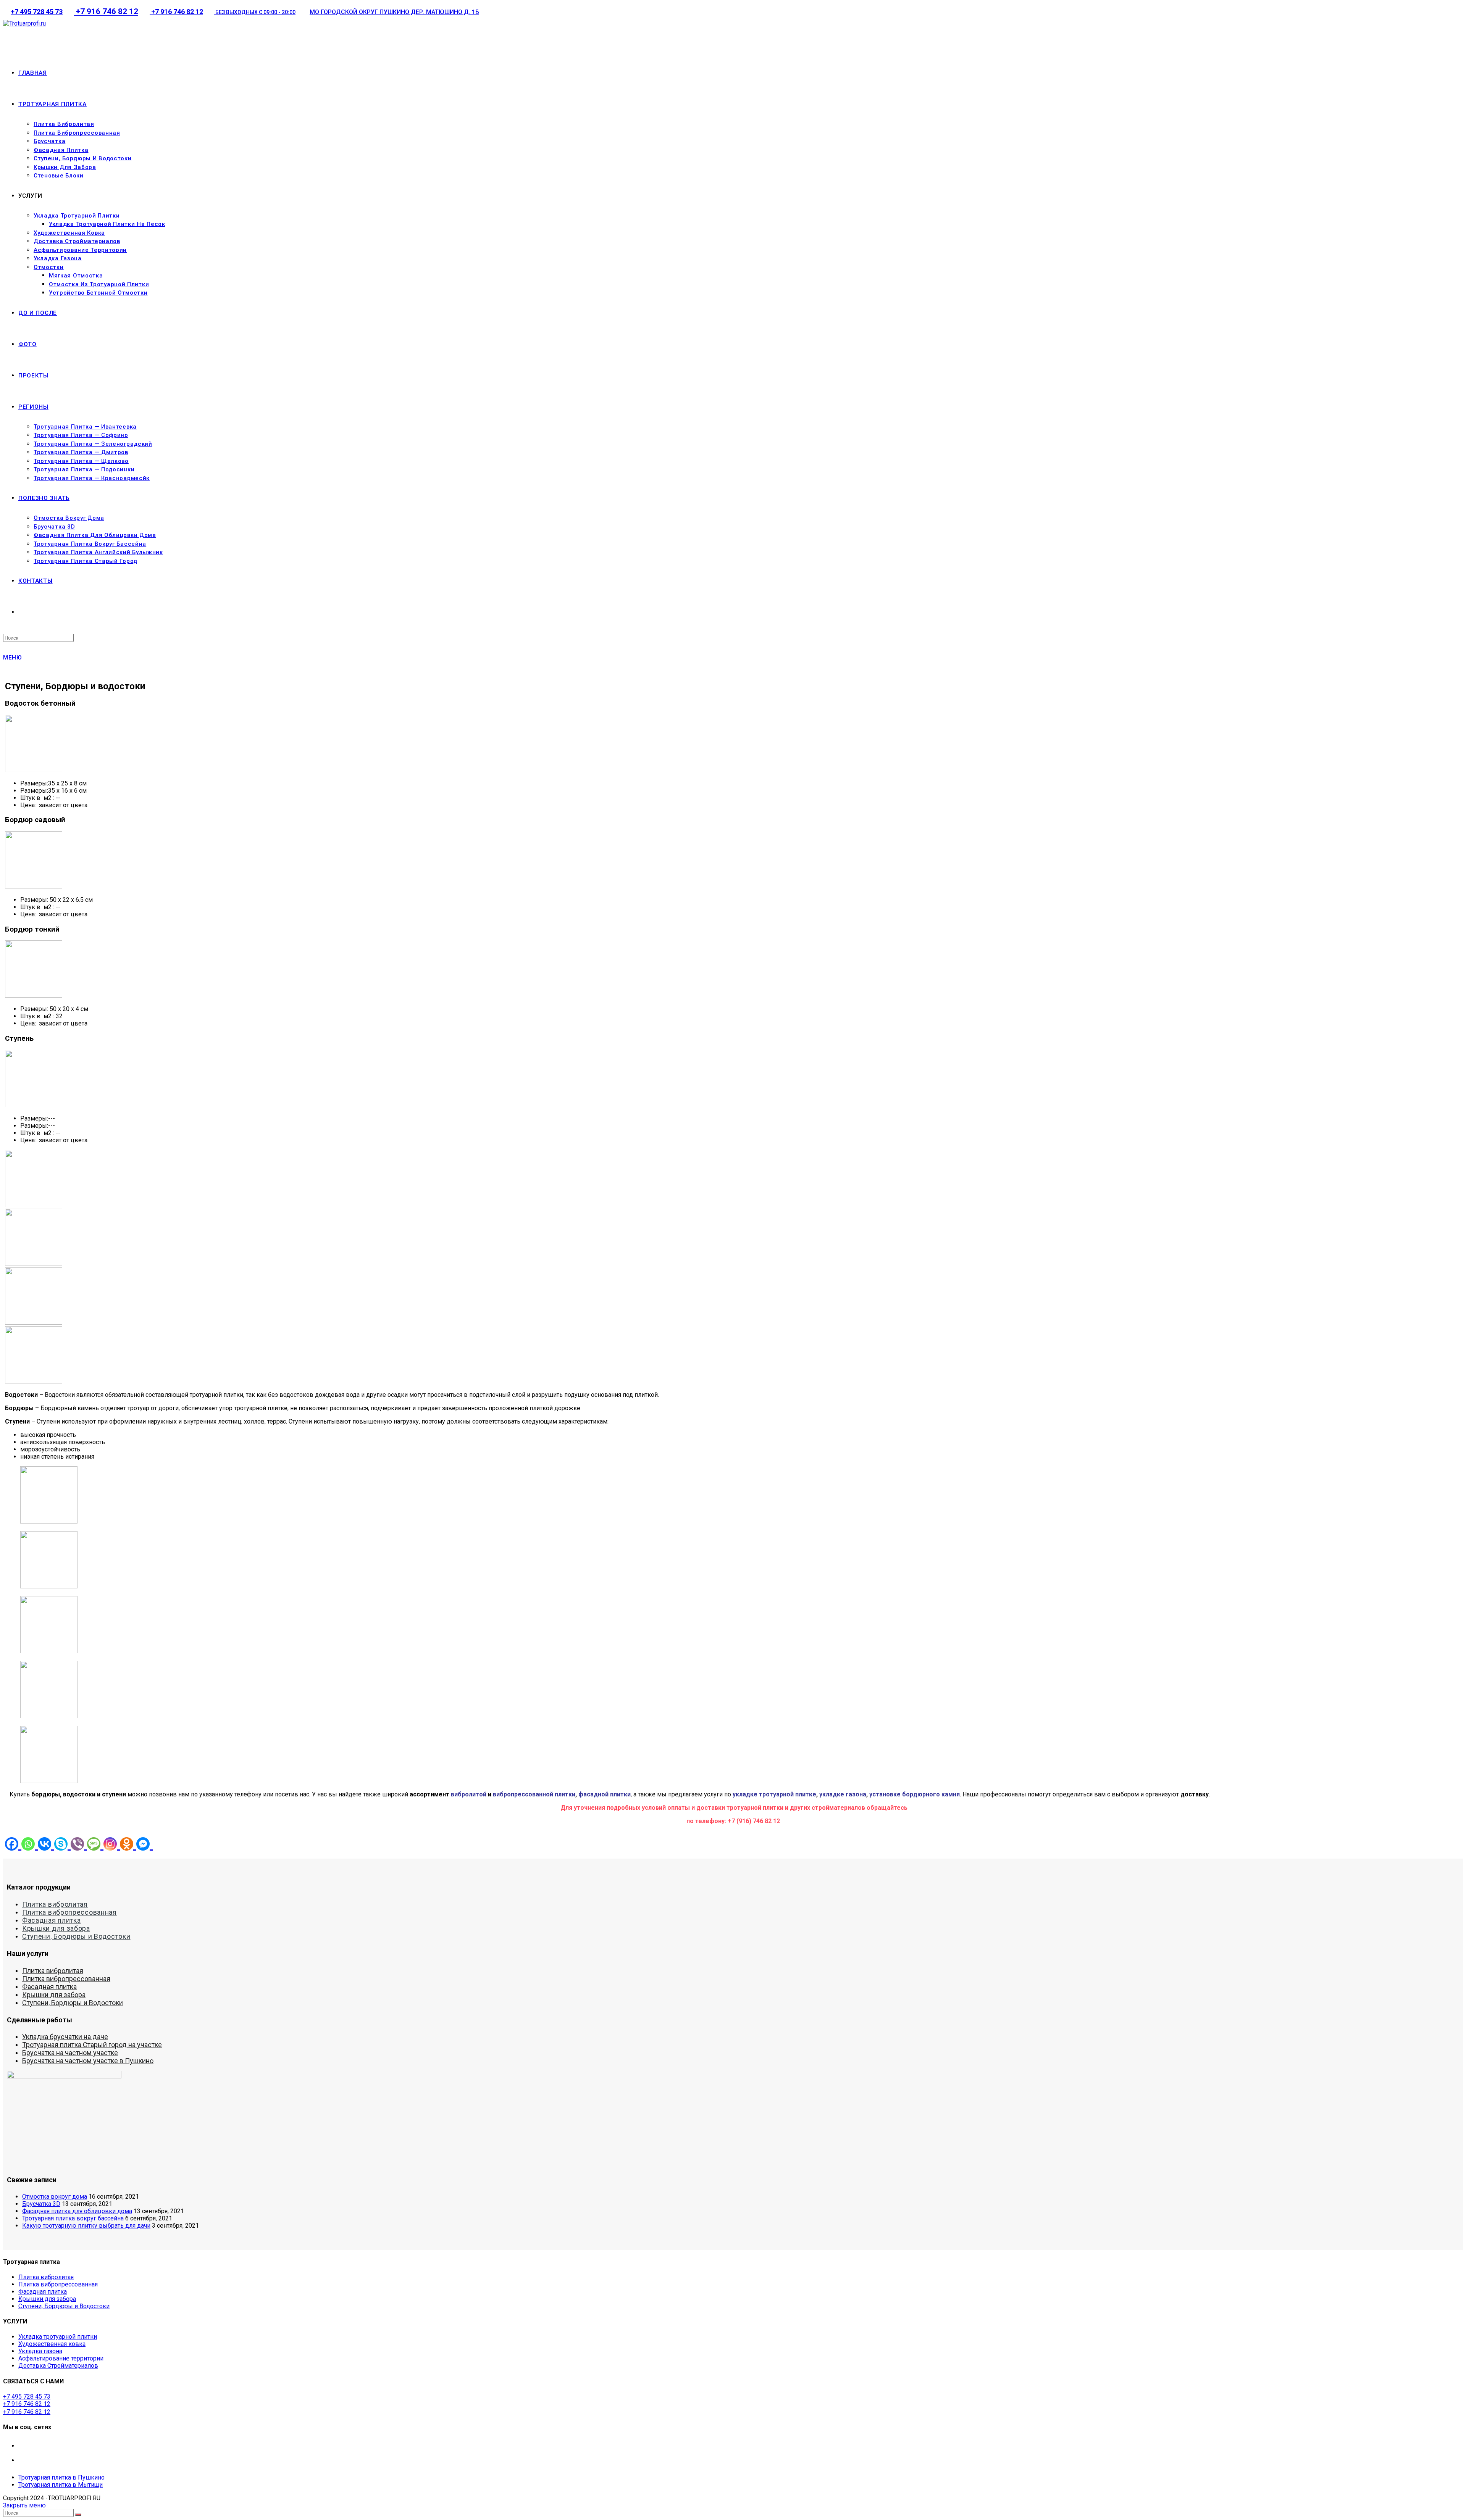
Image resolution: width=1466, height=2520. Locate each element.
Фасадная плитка (52, 1920)
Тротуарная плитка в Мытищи (61, 2485)
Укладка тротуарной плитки (58, 2337)
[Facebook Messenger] (145, 1844)
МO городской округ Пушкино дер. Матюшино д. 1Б (394, 12)
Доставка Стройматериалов (58, 2366)
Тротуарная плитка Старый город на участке (92, 2045)
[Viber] (79, 1844)
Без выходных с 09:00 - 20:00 (255, 12)
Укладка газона (40, 2351)
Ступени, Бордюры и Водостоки (76, 1936)
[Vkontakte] (46, 1844)
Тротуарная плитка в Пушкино (61, 2477)
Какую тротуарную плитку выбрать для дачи (86, 2226)
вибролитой (469, 1794)
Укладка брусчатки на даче (65, 2037)
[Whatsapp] (30, 1844)
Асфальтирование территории (61, 2358)
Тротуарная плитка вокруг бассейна (73, 2218)
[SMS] (95, 1844)
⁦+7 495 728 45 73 (37, 12)
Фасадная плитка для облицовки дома (77, 2211)
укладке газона (843, 1794)
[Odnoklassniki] (128, 1844)
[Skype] (62, 1844)
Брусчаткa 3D (41, 2204)
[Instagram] (112, 1844)
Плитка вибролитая (55, 1904)
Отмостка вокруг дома (55, 2197)
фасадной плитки (605, 1794)
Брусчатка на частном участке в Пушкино (88, 2061)
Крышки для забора (56, 1928)
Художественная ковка (52, 2344)
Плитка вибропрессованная (69, 1912)
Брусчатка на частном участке (70, 2053)
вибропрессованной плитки (534, 1794)
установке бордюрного (904, 1794)
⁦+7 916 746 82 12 (106, 11)
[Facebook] (13, 1844)
